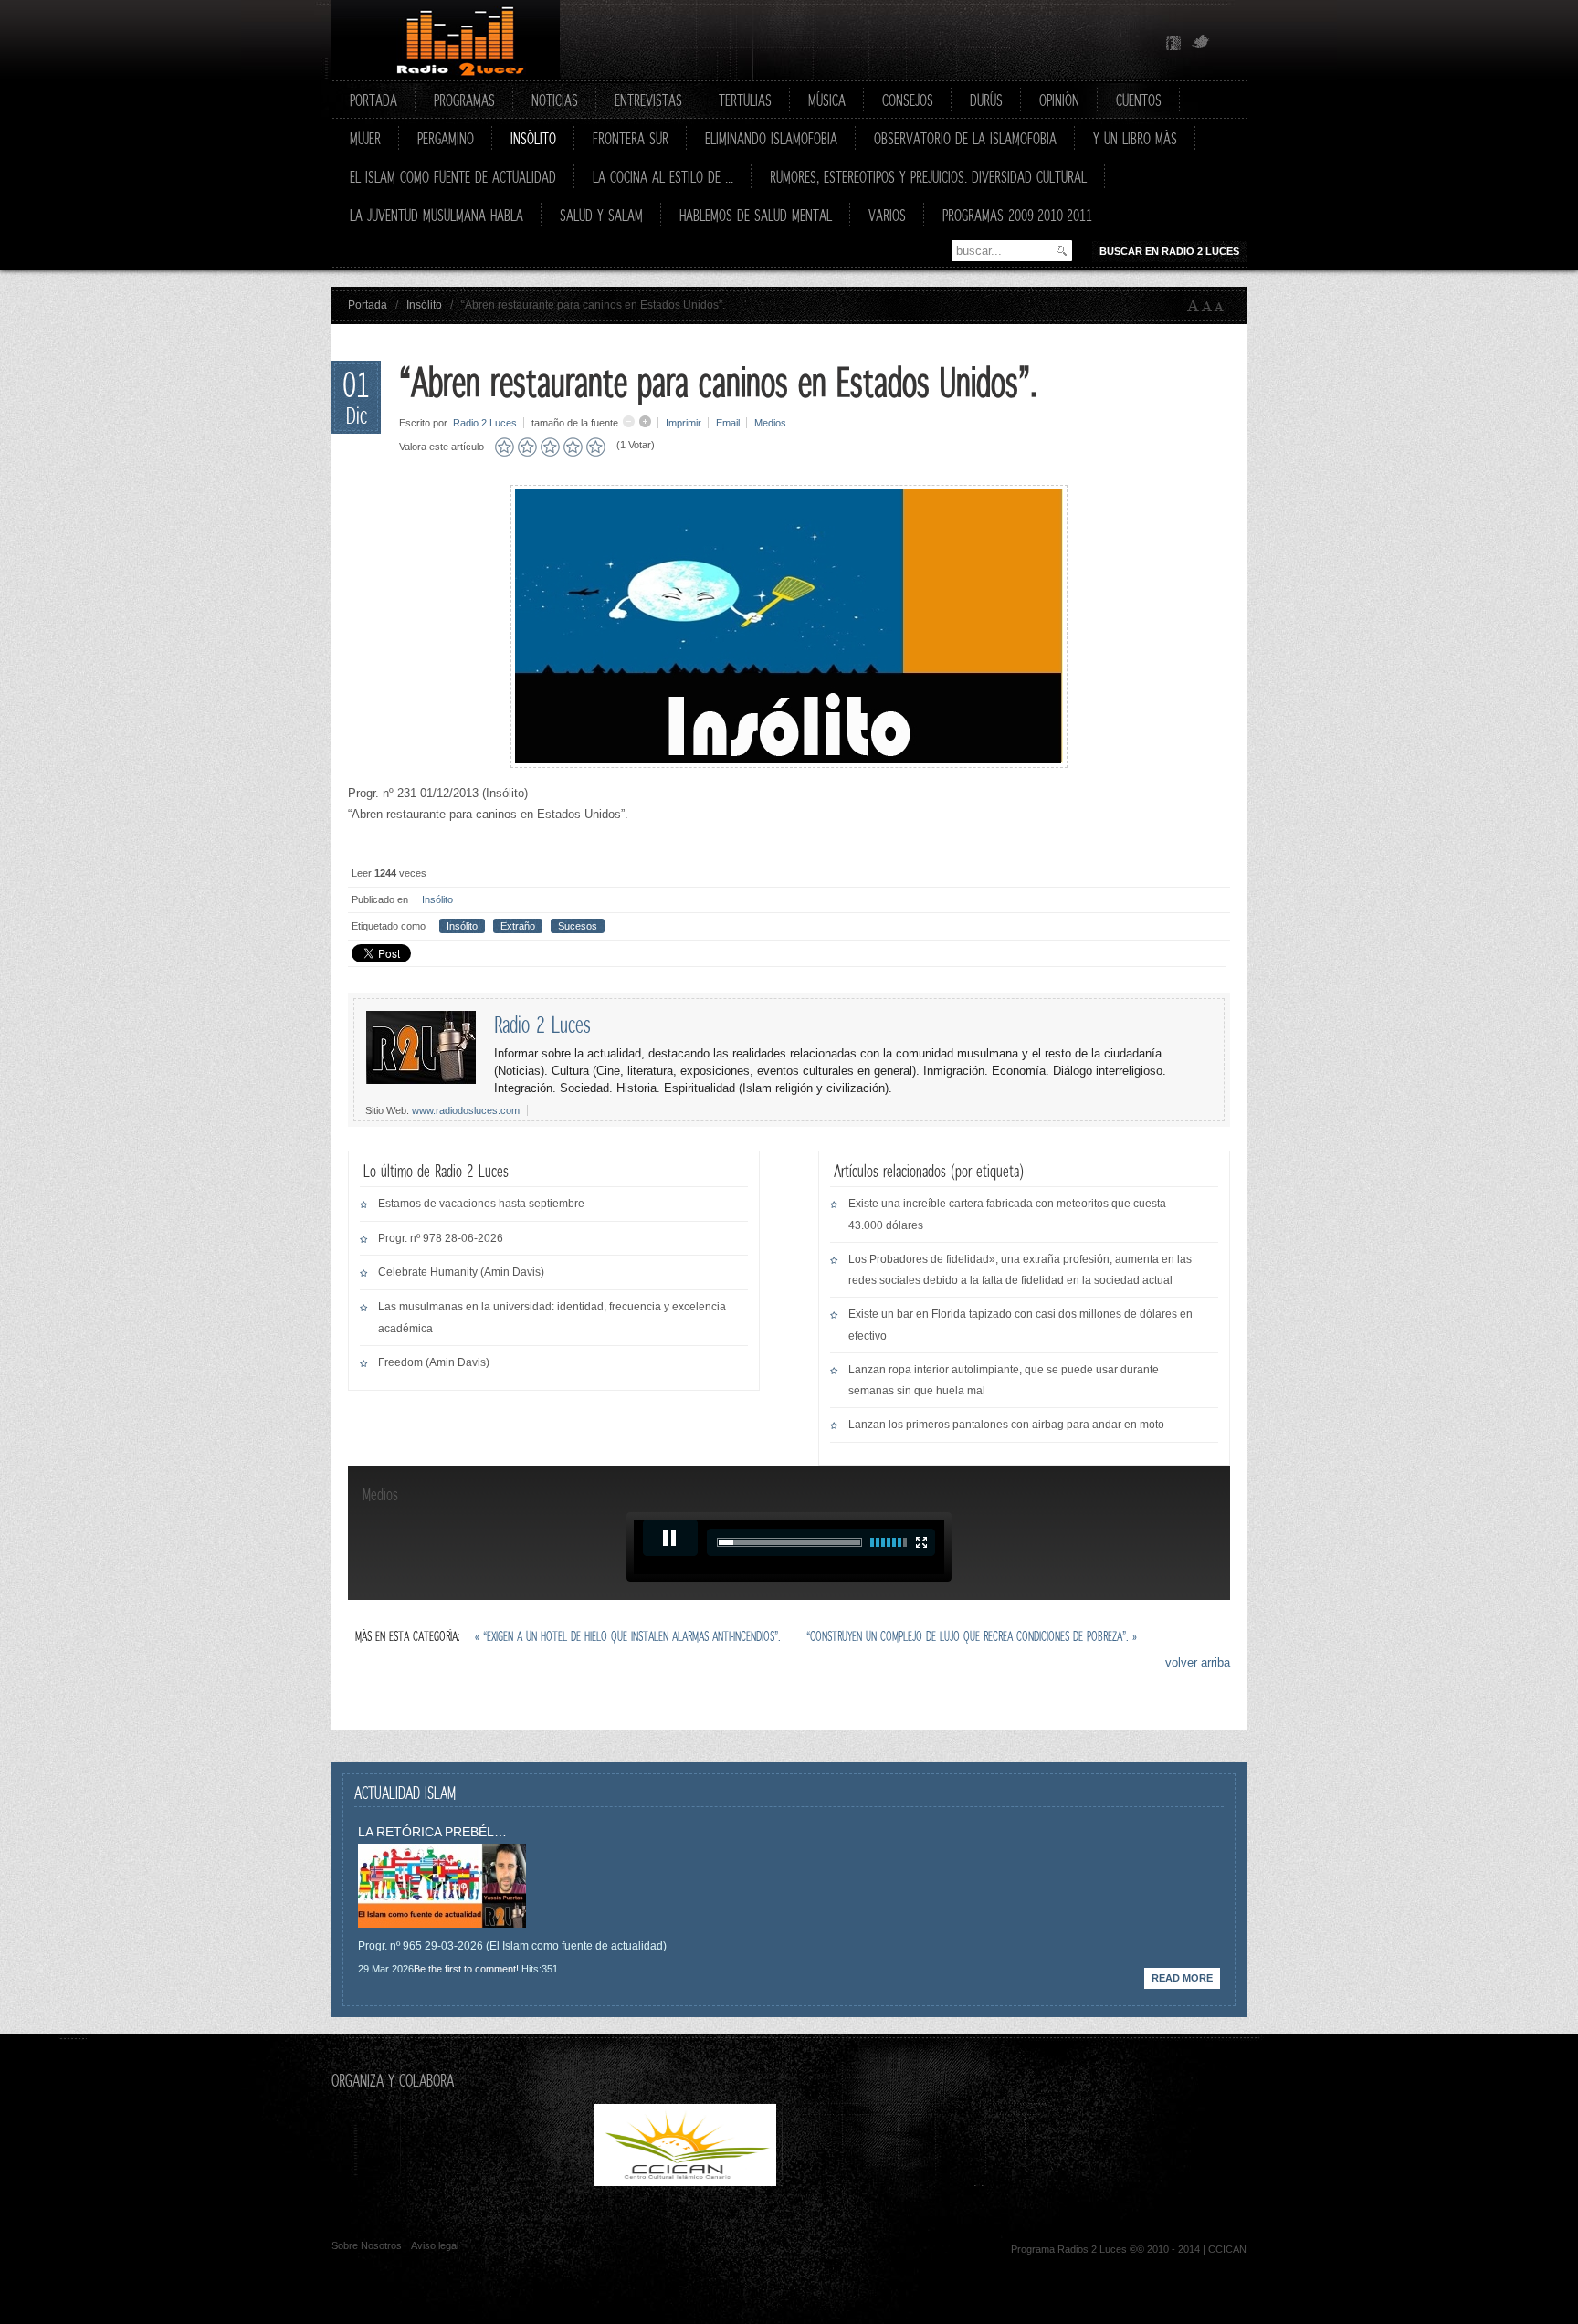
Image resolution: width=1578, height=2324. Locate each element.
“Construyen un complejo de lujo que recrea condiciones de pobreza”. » (972, 1636)
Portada (368, 305)
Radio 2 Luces (485, 423)
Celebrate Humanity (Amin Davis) (461, 1272)
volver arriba (1198, 1662)
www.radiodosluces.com (466, 1110)
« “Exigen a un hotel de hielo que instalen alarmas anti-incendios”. (630, 1636)
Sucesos (578, 926)
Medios (770, 423)
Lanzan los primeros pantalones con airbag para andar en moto (1006, 1425)
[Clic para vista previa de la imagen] (789, 764)
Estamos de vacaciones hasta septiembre (481, 1204)
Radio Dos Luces (446, 40)
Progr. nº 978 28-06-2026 (441, 1238)
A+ (1194, 306)
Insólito (424, 305)
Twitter (1201, 43)
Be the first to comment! (466, 1969)
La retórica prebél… (432, 1832)
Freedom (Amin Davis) (434, 1362)
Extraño (518, 926)
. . (877, 2182)
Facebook (1173, 43)
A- (1223, 306)
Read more (1182, 1978)
